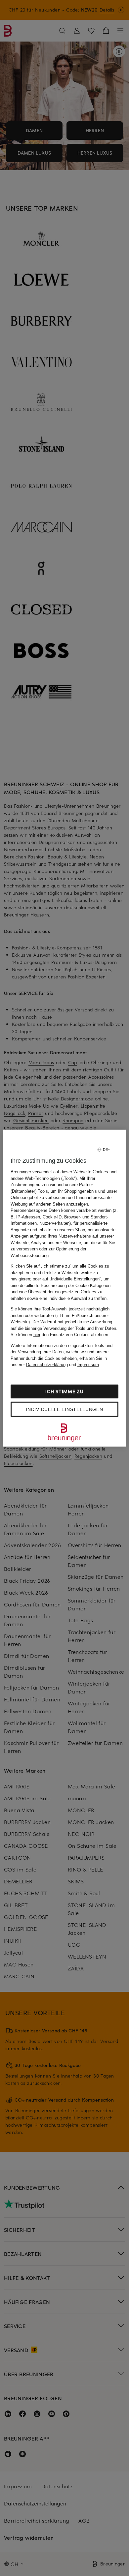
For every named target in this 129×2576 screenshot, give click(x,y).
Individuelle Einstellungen (64, 1409)
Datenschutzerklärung (47, 1365)
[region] (65, 1288)
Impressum (88, 1365)
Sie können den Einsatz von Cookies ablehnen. (60, 1335)
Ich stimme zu (64, 1391)
